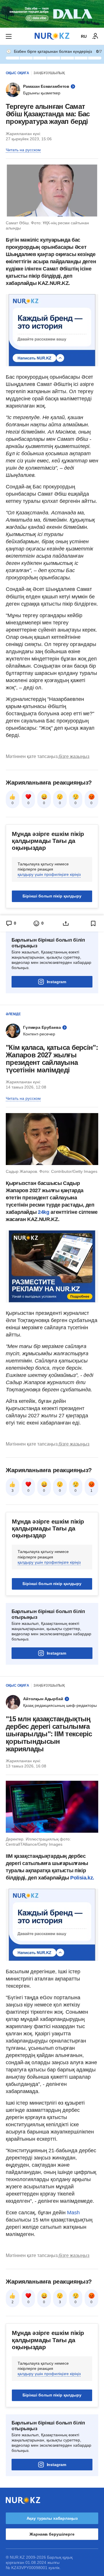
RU (84, 36)
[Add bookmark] (93, 923)
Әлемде (13, 1014)
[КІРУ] (95, 36)
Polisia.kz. (82, 1878)
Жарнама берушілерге (52, 2534)
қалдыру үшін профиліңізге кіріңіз (49, 874)
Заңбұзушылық (49, 73)
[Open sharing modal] (66, 923)
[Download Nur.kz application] (52, 14)
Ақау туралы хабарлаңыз (52, 2518)
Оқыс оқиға (17, 73)
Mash (73, 2213)
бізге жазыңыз (74, 756)
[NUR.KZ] (52, 36)
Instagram (56, 982)
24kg (44, 1212)
